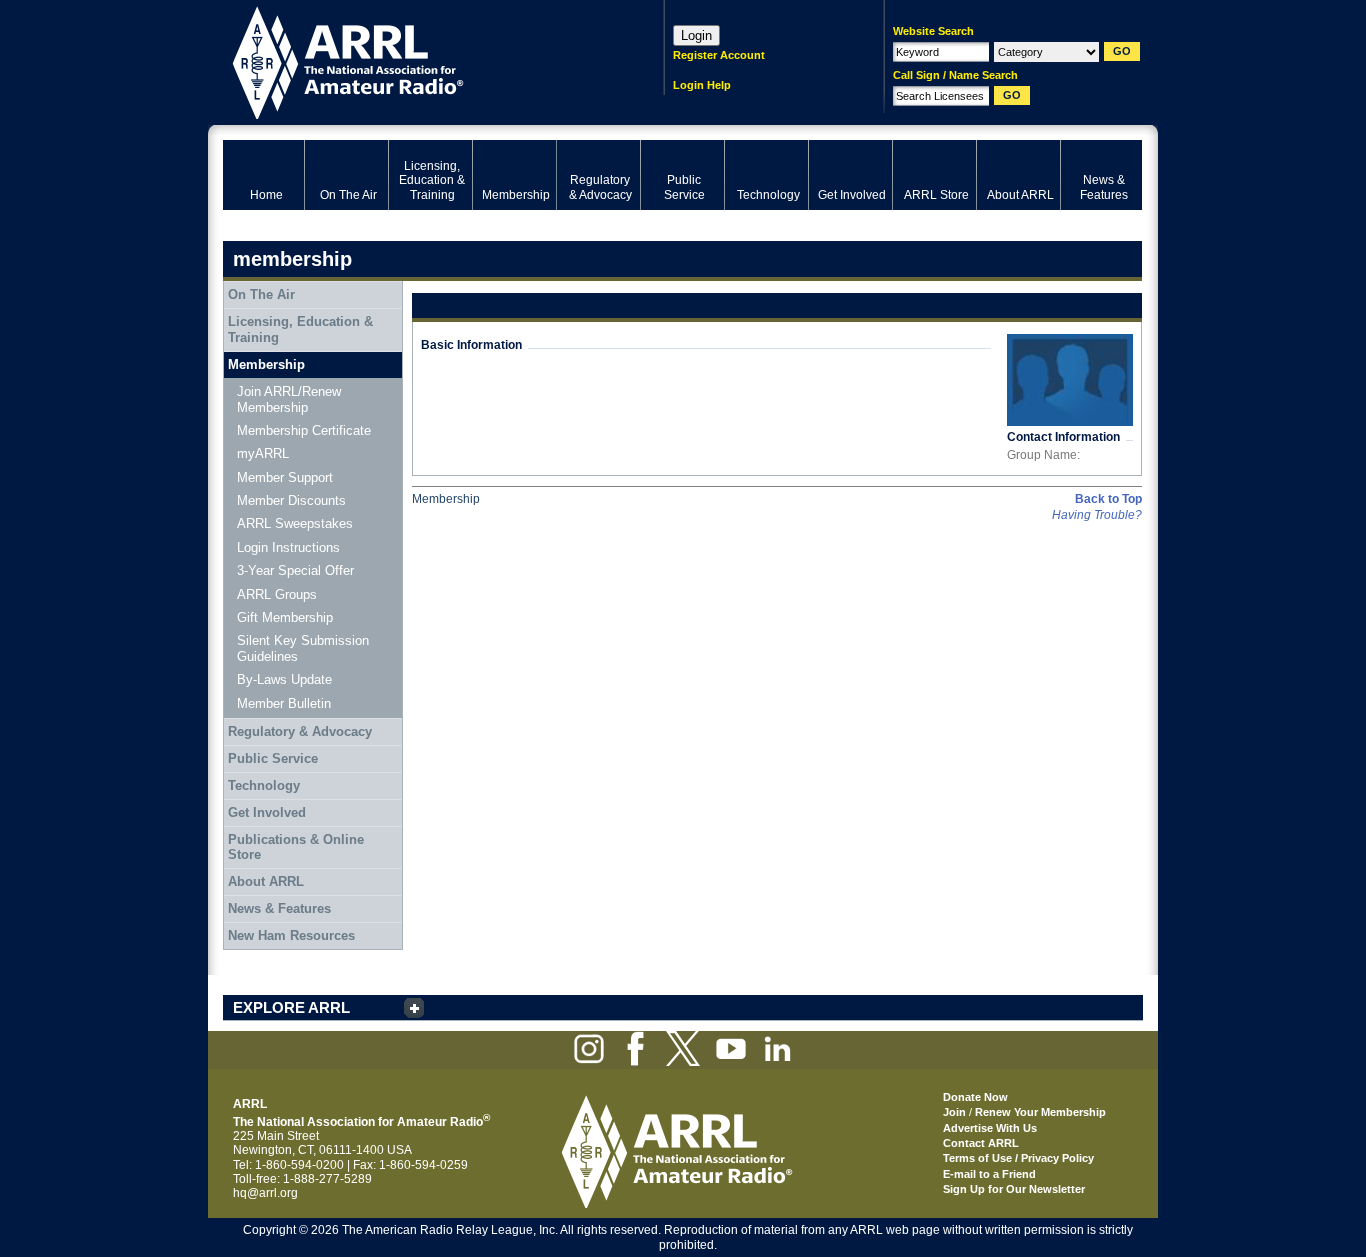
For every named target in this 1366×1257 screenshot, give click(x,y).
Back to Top (1108, 499)
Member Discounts (291, 500)
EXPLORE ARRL (291, 1007)
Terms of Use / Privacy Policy (1018, 1158)
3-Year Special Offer (295, 570)
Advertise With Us (990, 1128)
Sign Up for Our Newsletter (1014, 1189)
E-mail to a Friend (989, 1174)
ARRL (417, 60)
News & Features (279, 908)
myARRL (263, 453)
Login (696, 35)
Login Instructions (288, 547)
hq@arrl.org (265, 1193)
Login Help (702, 85)
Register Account (719, 55)
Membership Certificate (304, 430)
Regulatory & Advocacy (300, 731)
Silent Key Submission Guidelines (303, 648)
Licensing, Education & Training (300, 329)
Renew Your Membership (1040, 1112)
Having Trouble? (1097, 515)
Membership (266, 364)
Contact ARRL (981, 1143)
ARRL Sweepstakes (295, 523)
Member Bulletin (284, 703)
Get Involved (267, 812)
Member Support (285, 477)
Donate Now (975, 1097)
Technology (264, 785)
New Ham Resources (291, 935)
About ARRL (266, 881)
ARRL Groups (277, 594)
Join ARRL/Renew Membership (289, 399)
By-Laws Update (284, 679)
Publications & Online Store (296, 847)
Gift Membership (285, 617)
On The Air (261, 294)
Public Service (273, 758)
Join (954, 1112)
